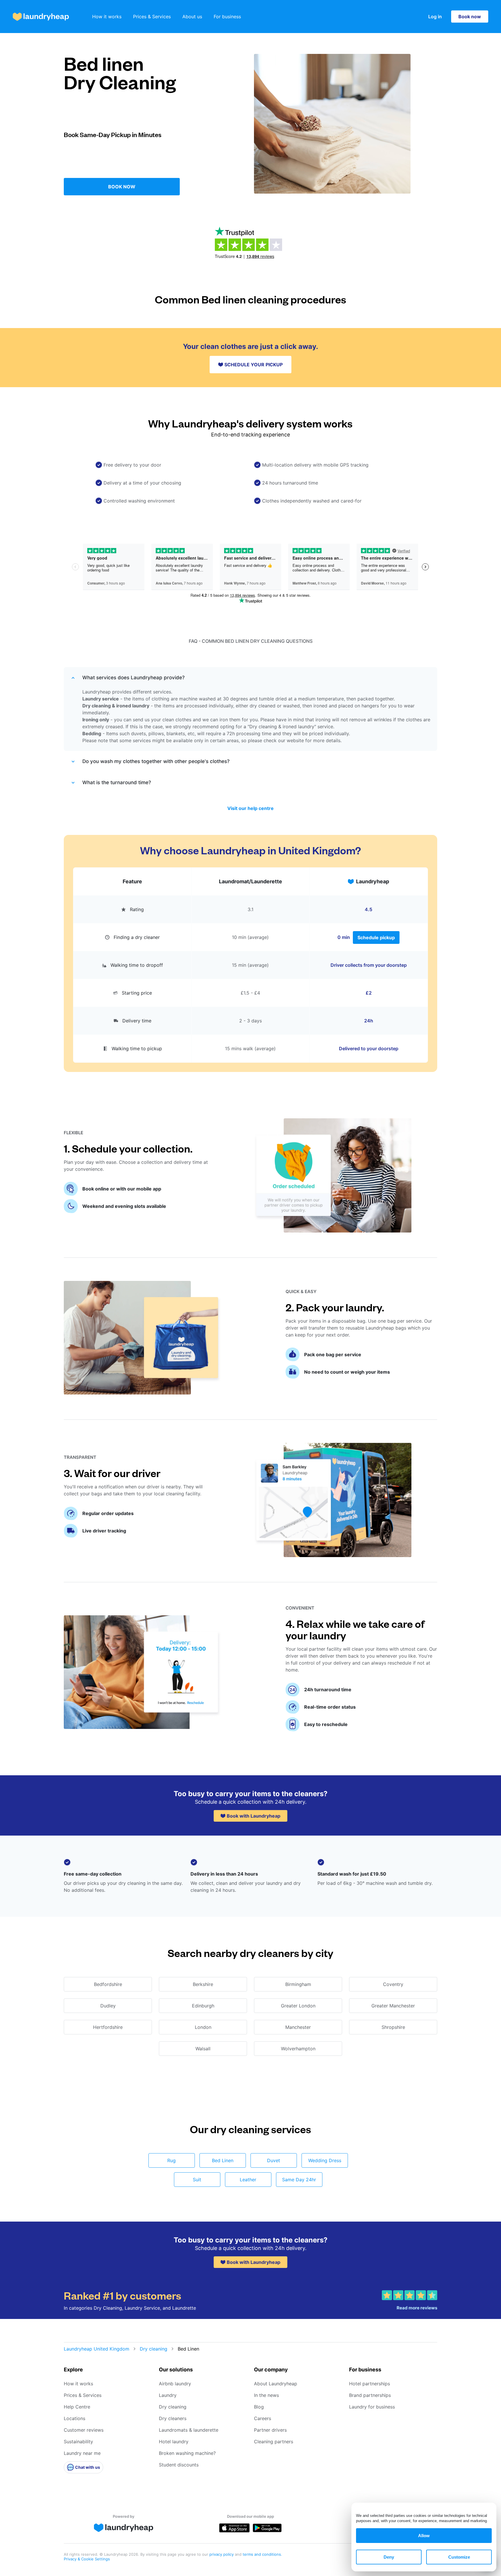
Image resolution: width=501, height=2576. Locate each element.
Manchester (298, 2027)
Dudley (108, 2006)
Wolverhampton (298, 2049)
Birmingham (298, 1984)
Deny (389, 2557)
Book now (470, 17)
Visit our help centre (251, 808)
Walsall (203, 2049)
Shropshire (393, 2027)
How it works (107, 17)
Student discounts (179, 2465)
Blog (259, 2407)
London (203, 2027)
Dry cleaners (173, 2418)
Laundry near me (82, 2453)
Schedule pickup (376, 937)
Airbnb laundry (175, 2384)
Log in (435, 17)
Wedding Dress (325, 2160)
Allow (424, 2536)
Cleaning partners (274, 2442)
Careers (263, 2418)
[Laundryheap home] (41, 17)
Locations (75, 2418)
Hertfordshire (108, 2027)
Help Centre (77, 2407)
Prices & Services (152, 17)
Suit (197, 2180)
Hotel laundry (174, 2442)
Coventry (393, 1984)
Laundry (168, 2395)
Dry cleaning (154, 2349)
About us (192, 17)
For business (227, 17)
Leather (248, 2180)
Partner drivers (270, 2430)
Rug (171, 2160)
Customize (459, 2557)
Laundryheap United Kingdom (97, 2349)
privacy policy (222, 2554)
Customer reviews (84, 2430)
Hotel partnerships (370, 2384)
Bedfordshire (108, 1984)
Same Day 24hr (299, 2180)
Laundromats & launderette (189, 2430)
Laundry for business (372, 2407)
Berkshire (203, 1984)
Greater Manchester (393, 2006)
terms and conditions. (262, 2554)
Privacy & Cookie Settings (87, 2559)
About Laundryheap (276, 2384)
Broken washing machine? (187, 2453)
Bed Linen (223, 2160)
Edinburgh (203, 2006)
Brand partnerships (370, 2395)
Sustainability (78, 2442)
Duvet (274, 2160)
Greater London (298, 2006)
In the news (266, 2395)
